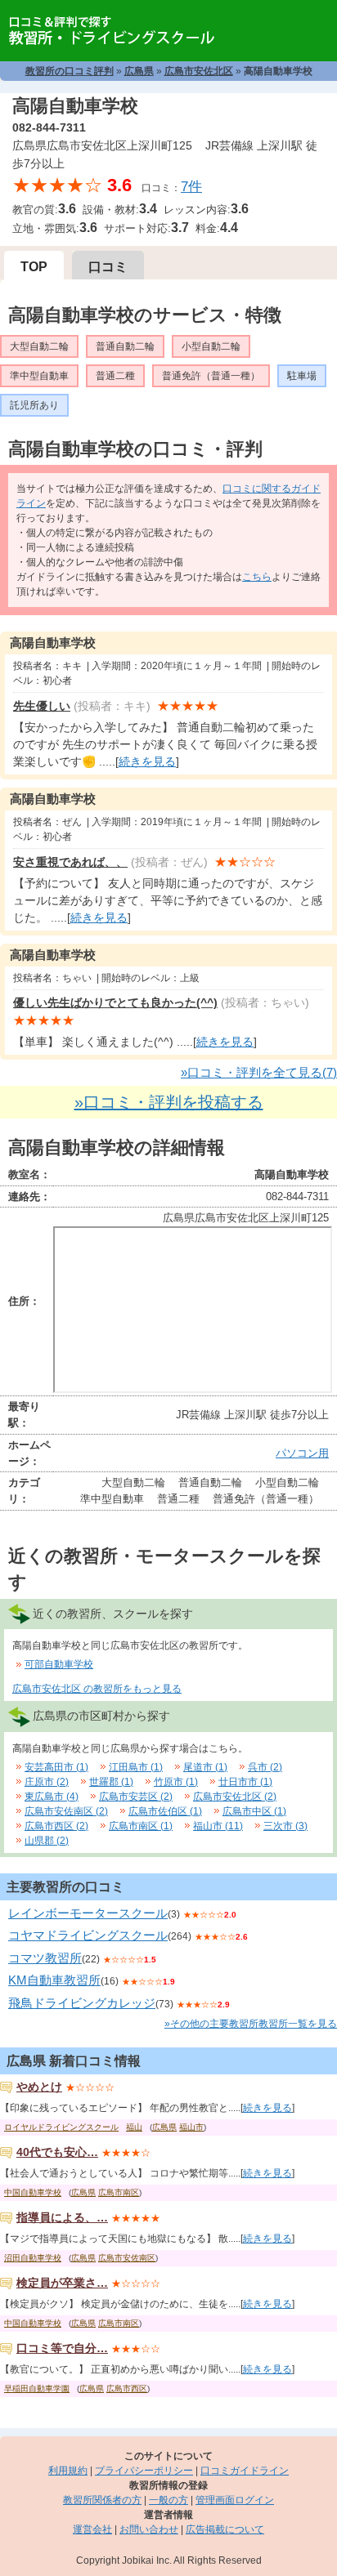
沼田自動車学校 (33, 2258)
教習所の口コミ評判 (70, 71)
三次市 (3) (285, 1826)
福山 (134, 2127)
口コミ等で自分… (62, 2348)
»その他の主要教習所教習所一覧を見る (251, 2024)
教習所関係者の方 (102, 2500)
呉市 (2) (265, 1767)
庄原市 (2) (47, 1782)
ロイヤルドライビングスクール (61, 2127)
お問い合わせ (149, 2529)
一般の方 (168, 2500)
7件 (191, 187)
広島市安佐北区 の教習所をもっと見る (97, 1689)
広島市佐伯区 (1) (165, 1811)
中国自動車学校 (33, 2192)
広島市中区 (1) (254, 1811)
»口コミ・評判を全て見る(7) (259, 1072)
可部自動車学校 (59, 1664)
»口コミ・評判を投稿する (169, 1102)
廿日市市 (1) (245, 1782)
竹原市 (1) (176, 1782)
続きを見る (147, 761)
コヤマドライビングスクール (88, 1935)
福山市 (191, 2127)
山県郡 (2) (47, 1841)
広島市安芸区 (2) (136, 1797)
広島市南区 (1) (141, 1826)
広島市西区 (127, 2388)
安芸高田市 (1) (56, 1767)
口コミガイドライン (245, 2471)
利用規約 (68, 2471)
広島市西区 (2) (56, 1826)
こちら (257, 577)
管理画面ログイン (235, 2500)
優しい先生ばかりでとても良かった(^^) (115, 1002)
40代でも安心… (57, 2152)
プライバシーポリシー (144, 2471)
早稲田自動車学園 (37, 2388)
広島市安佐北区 (199, 71)
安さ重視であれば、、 (70, 862)
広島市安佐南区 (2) (66, 1811)
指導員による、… (62, 2217)
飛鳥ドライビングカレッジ (82, 2003)
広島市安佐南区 (127, 2258)
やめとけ (39, 2087)
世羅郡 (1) (111, 1782)
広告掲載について (225, 2529)
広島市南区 (119, 2192)
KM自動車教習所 (54, 1980)
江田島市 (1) (136, 1767)
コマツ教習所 (45, 1958)
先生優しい (42, 706)
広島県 (139, 71)
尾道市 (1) (205, 1767)
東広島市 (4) (52, 1797)
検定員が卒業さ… (62, 2283)
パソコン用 (302, 1453)
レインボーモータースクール (88, 1913)
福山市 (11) (218, 1826)
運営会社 (92, 2529)
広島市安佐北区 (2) (235, 1797)
